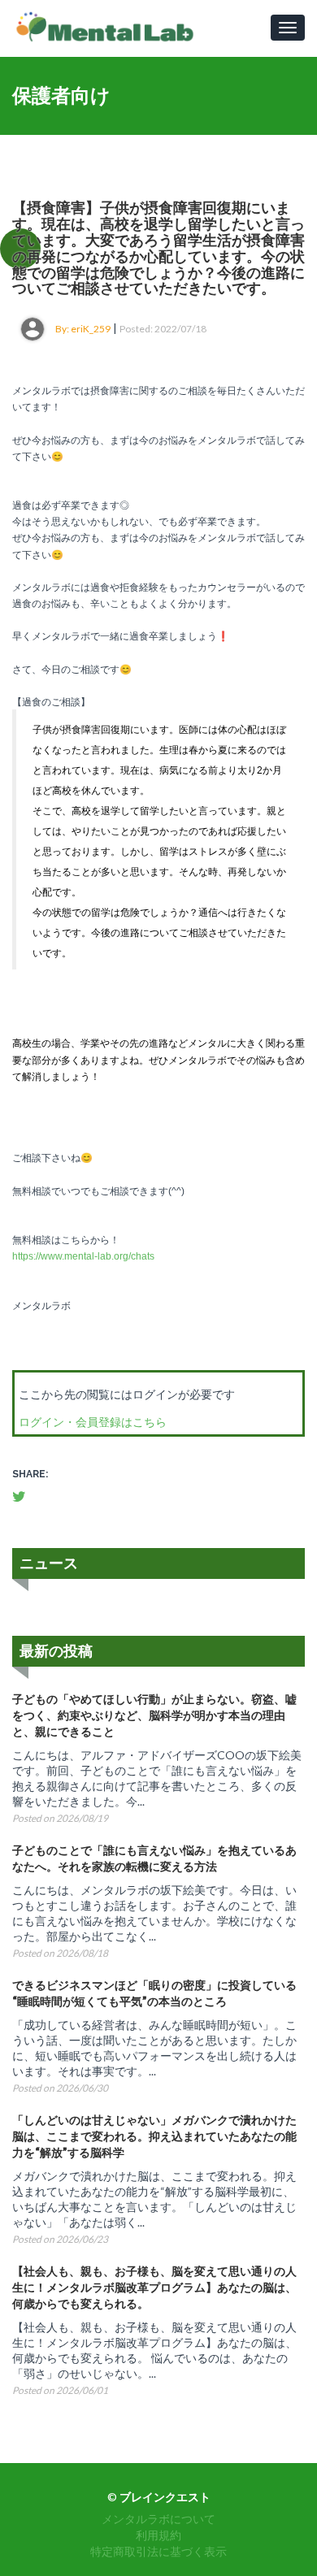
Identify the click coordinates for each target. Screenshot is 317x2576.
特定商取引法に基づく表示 (158, 2551)
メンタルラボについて (158, 2519)
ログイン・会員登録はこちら (93, 1422)
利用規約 (158, 2535)
